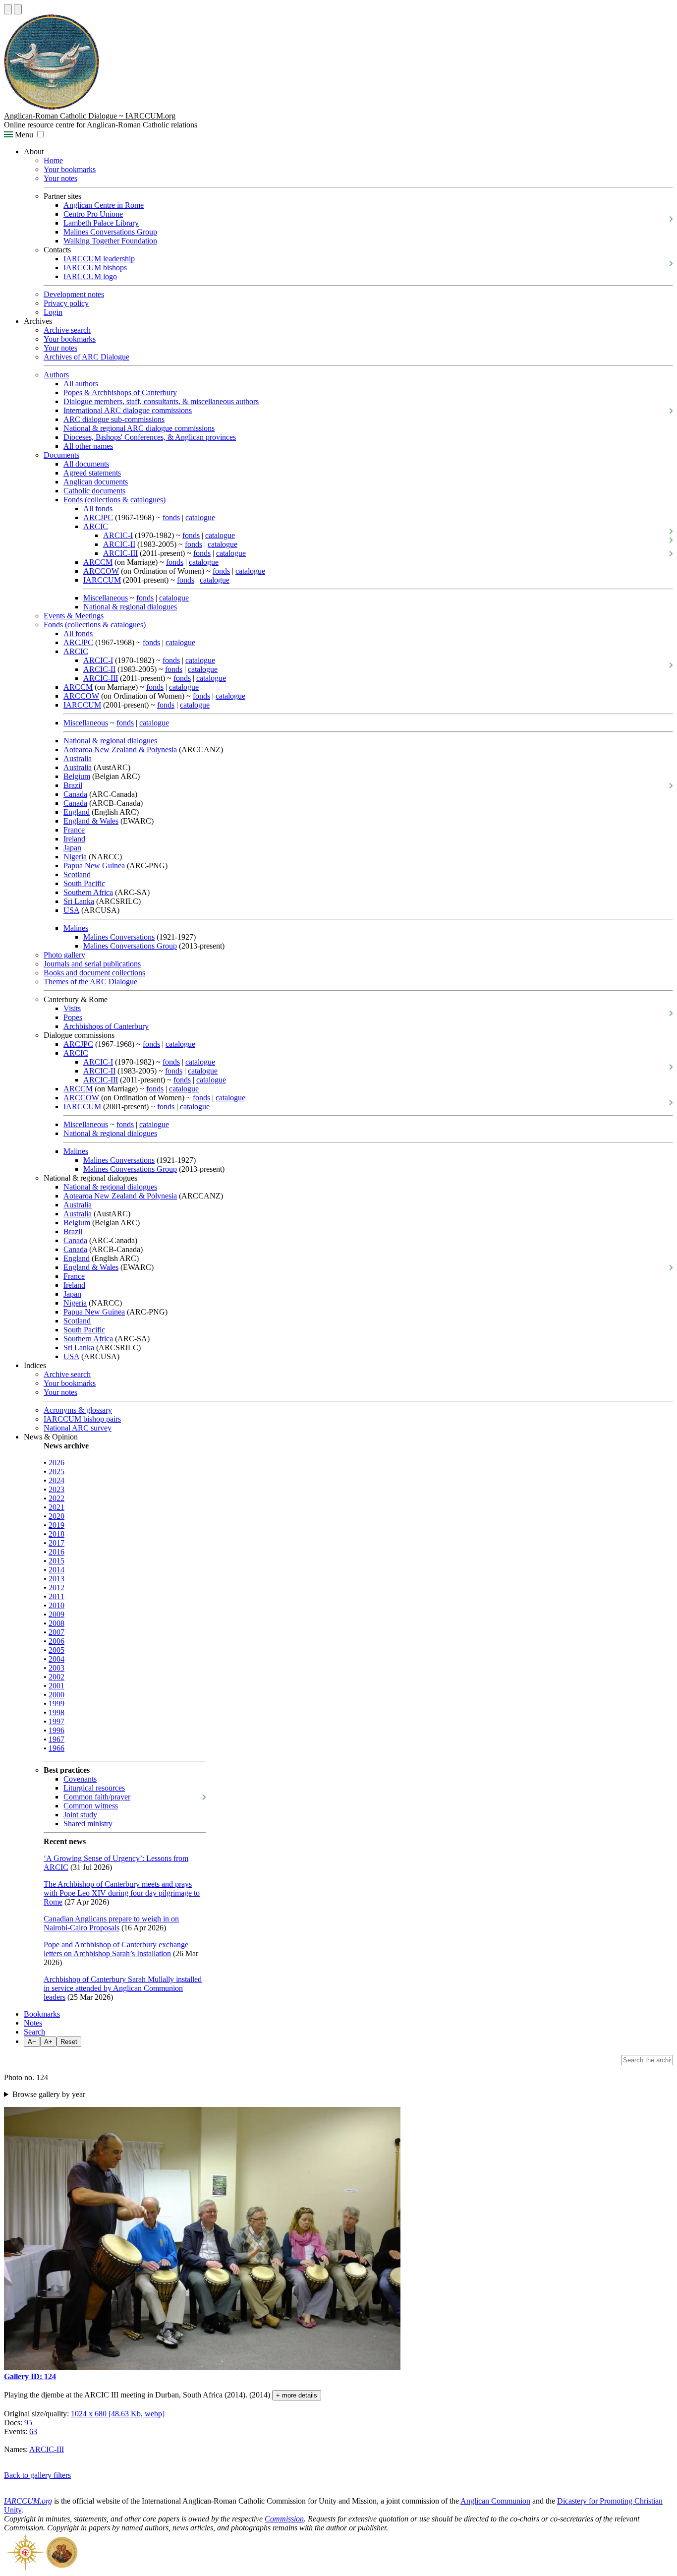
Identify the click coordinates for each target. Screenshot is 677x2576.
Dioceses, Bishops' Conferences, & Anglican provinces (150, 437)
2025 (56, 1471)
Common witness (91, 1806)
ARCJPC (98, 517)
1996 (56, 1730)
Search (34, 2032)
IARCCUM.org (28, 2501)
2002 (56, 1677)
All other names (88, 446)
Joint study (80, 1815)
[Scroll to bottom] (18, 9)
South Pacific (84, 883)
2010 (56, 1605)
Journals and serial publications (92, 964)
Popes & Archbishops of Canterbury (120, 392)
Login (53, 312)
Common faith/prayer (97, 1797)
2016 (56, 1552)
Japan (72, 848)
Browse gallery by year (49, 2094)
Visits (72, 1008)
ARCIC (96, 526)
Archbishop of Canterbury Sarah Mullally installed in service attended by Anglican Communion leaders (123, 1988)
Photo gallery (64, 955)
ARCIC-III (120, 553)
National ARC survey (78, 1428)
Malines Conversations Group (110, 232)
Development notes (74, 294)
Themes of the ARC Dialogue (90, 982)
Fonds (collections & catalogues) (114, 500)
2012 (56, 1588)
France (74, 830)
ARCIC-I (118, 535)
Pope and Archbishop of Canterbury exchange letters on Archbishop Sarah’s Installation (116, 1949)
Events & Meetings (74, 616)
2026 (56, 1463)
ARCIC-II (119, 544)
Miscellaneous (106, 598)
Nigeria (75, 857)
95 (28, 2423)
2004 (56, 1659)
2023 (56, 1489)
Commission (284, 2519)
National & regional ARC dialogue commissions (139, 428)
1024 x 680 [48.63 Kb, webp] (118, 2414)
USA (71, 910)
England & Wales (91, 821)
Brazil (73, 785)
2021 (56, 1507)
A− (32, 2042)
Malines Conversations (119, 937)
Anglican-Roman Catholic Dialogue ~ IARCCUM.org (90, 116)
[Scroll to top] (8, 9)
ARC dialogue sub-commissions (114, 419)
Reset (69, 2042)
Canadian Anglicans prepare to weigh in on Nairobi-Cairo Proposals (111, 1923)
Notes (33, 2023)
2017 (56, 1543)
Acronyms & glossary (78, 1410)
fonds (171, 517)
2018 (56, 1534)
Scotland (77, 874)
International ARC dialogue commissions (128, 410)
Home (53, 160)
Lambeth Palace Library (101, 223)
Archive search (67, 330)
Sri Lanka (79, 901)
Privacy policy (66, 303)
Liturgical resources (94, 1788)
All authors (81, 384)
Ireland (74, 839)
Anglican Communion (495, 2501)
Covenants (80, 1779)
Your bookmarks (70, 169)
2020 (56, 1516)
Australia (78, 758)
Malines (76, 928)
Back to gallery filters (37, 2475)
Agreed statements (92, 473)
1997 (56, 1721)
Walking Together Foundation (110, 241)
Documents (61, 455)
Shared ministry (88, 1824)
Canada (75, 794)
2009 (56, 1614)
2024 (56, 1480)
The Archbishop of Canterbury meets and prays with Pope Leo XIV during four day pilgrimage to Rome (122, 1893)
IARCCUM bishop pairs (82, 1419)
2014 (56, 1570)
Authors (56, 375)
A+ (48, 2042)
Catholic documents (94, 491)
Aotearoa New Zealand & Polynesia (120, 749)
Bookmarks (42, 2014)
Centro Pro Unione (93, 214)
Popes (73, 1017)
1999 (56, 1704)
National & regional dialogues (130, 607)
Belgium (77, 776)
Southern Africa (88, 892)
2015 (56, 1561)
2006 (56, 1641)
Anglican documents (96, 482)
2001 (56, 1686)
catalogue (200, 517)
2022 (56, 1498)
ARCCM (98, 562)
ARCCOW (101, 571)
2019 (56, 1525)
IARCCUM (102, 580)
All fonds (98, 509)
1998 (56, 1712)
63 (33, 2431)
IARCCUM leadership (99, 259)
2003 (56, 1668)
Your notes (60, 178)
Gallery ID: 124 (30, 2376)
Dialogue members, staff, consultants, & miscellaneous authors (161, 401)
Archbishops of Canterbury (106, 1026)
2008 (56, 1623)
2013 (56, 1579)
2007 (56, 1632)
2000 (56, 1695)
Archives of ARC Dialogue (86, 357)
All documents (86, 464)
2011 (56, 1596)
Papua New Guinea (94, 866)
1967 (56, 1739)
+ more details (297, 2395)
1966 (56, 1748)
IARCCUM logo (90, 276)
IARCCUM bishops (95, 268)
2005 (56, 1650)
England (77, 812)
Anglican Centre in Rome (104, 205)
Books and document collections (94, 973)
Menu (23, 135)
